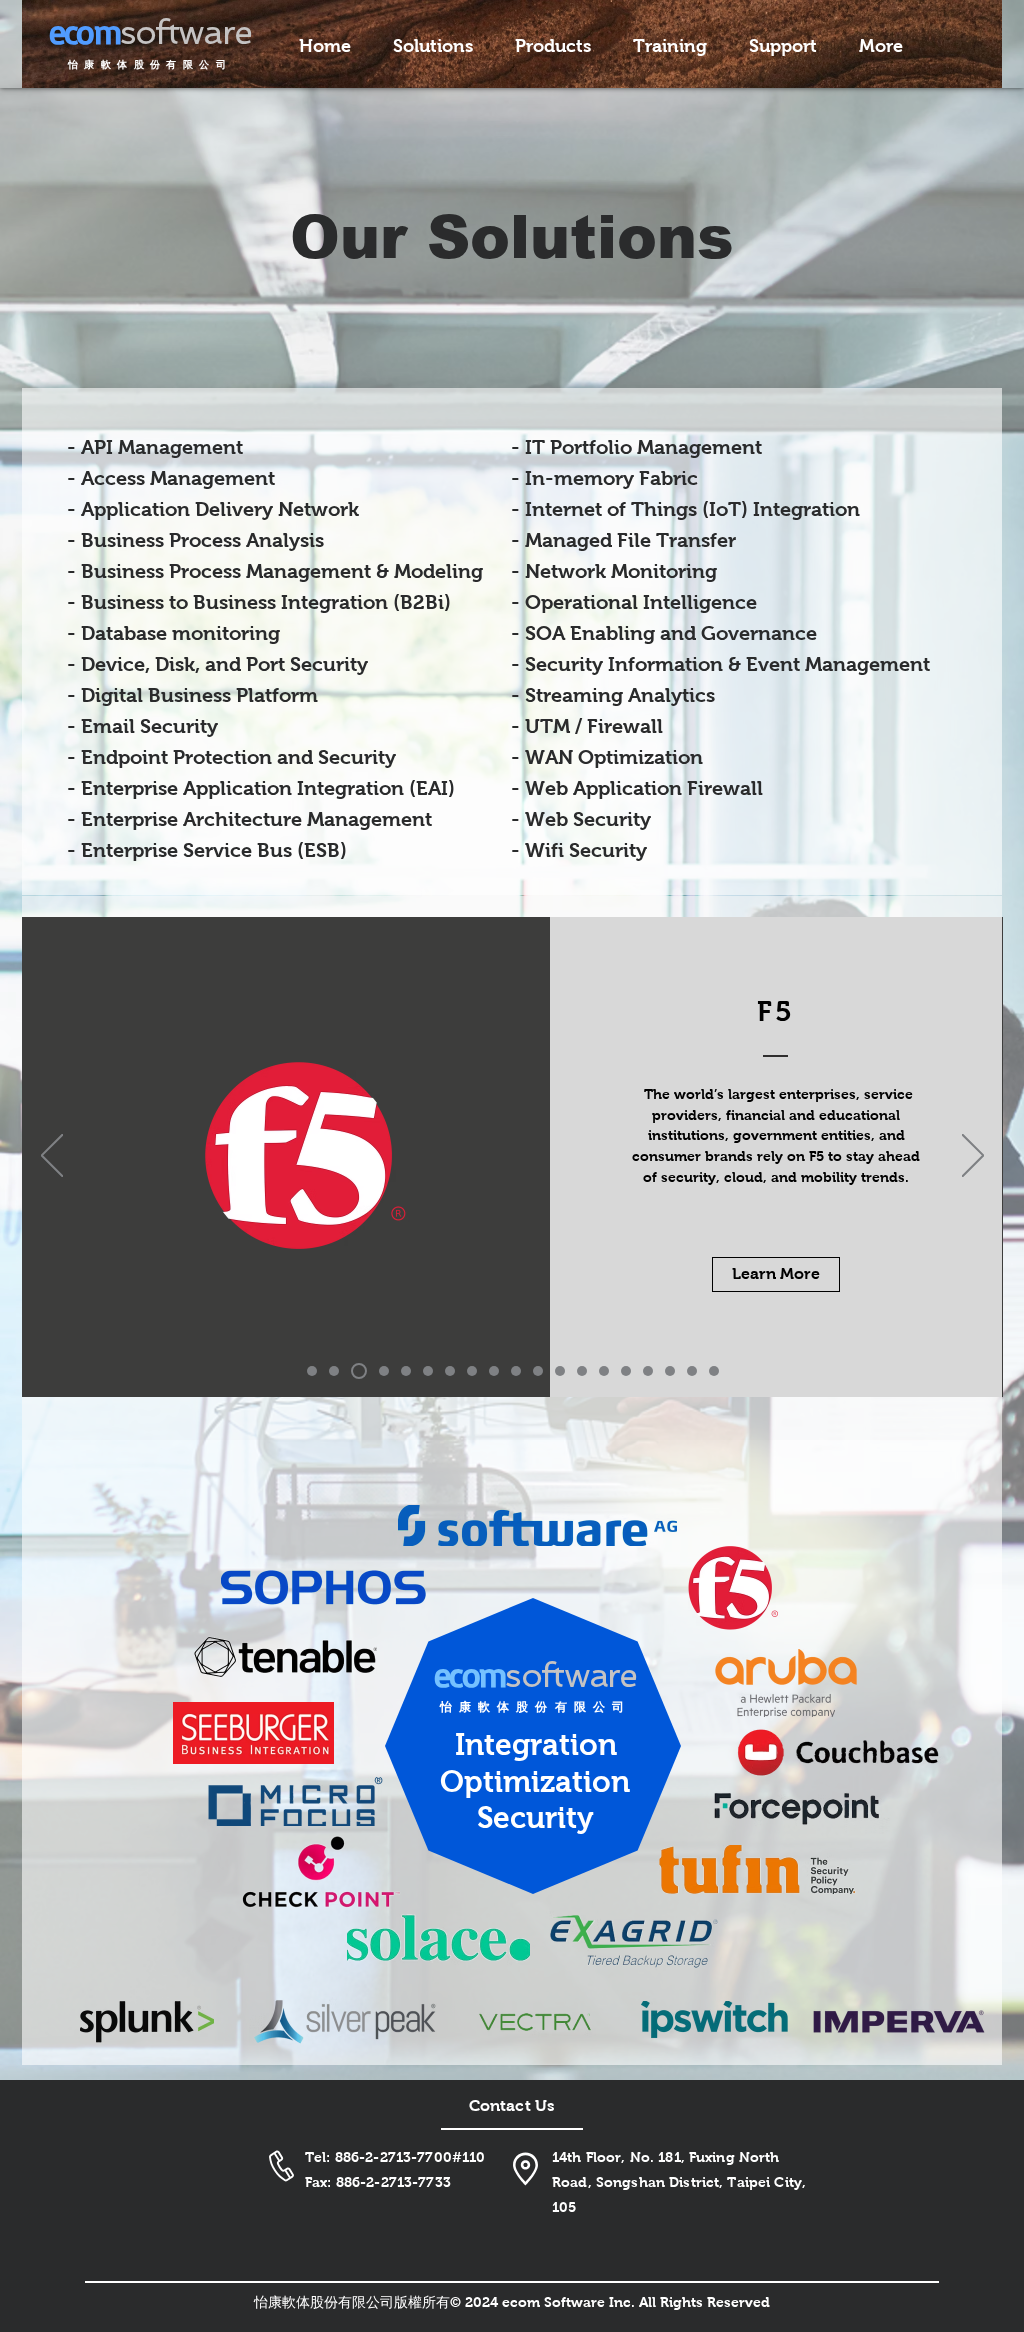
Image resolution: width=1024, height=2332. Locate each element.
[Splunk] (714, 1371)
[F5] (334, 1371)
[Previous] (52, 1157)
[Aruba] (428, 1371)
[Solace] (604, 1371)
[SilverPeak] (692, 1371)
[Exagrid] (582, 1371)
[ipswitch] (670, 1371)
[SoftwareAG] (312, 1371)
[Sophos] (359, 1371)
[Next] (973, 1157)
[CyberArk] (406, 1371)
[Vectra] (626, 1371)
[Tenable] (384, 1371)
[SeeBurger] (450, 1371)
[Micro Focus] (516, 1371)
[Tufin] (560, 1371)
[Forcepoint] (494, 1371)
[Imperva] (648, 1371)
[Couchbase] (472, 1371)
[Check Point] (538, 1371)
